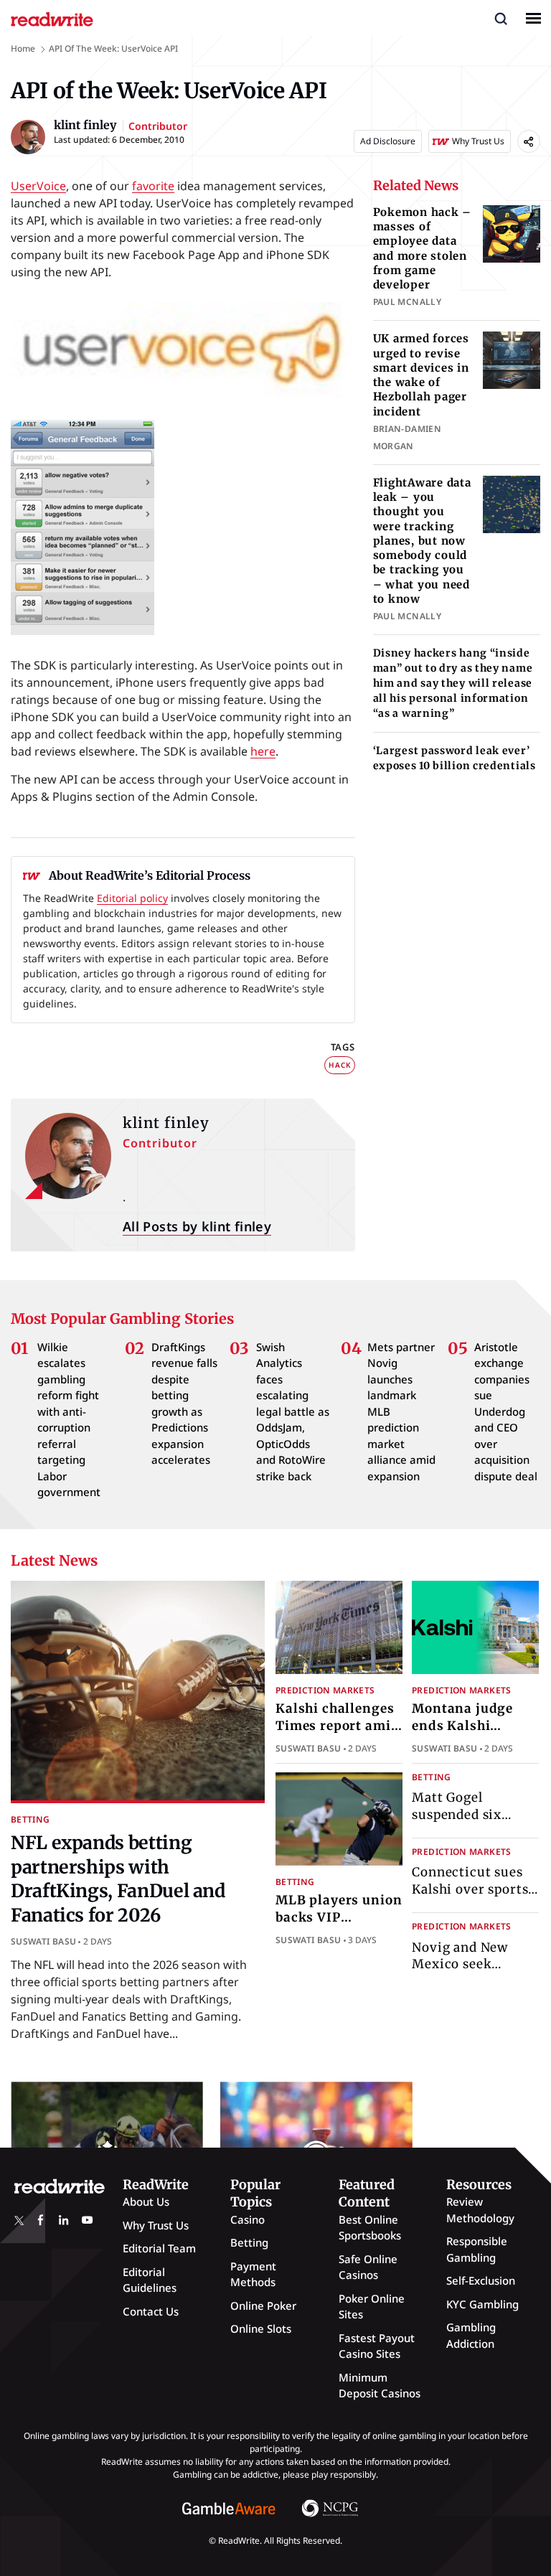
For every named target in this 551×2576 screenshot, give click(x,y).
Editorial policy (132, 898)
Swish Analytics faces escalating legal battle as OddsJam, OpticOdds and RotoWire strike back (293, 1411)
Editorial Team (159, 2248)
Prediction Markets (325, 1690)
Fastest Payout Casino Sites (377, 2346)
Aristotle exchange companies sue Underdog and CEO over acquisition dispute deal (506, 1411)
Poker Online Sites (372, 2307)
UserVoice (38, 186)
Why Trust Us (156, 2225)
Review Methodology (480, 2210)
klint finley (166, 1123)
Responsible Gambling (477, 2249)
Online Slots (261, 2328)
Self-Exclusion (481, 2280)
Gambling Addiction (471, 2335)
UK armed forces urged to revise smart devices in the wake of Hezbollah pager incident (421, 375)
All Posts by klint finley (197, 1226)
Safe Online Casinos (368, 2267)
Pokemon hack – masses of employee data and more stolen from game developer (423, 248)
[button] (501, 18)
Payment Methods (253, 2274)
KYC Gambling (482, 2304)
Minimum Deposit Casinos (380, 2385)
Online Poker (263, 2305)
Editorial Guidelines (150, 2280)
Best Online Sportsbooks (370, 2228)
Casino (248, 2219)
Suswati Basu (43, 1941)
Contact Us (151, 2311)
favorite (153, 186)
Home (23, 48)
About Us (146, 2201)
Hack (339, 1065)
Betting (30, 1819)
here (263, 751)
